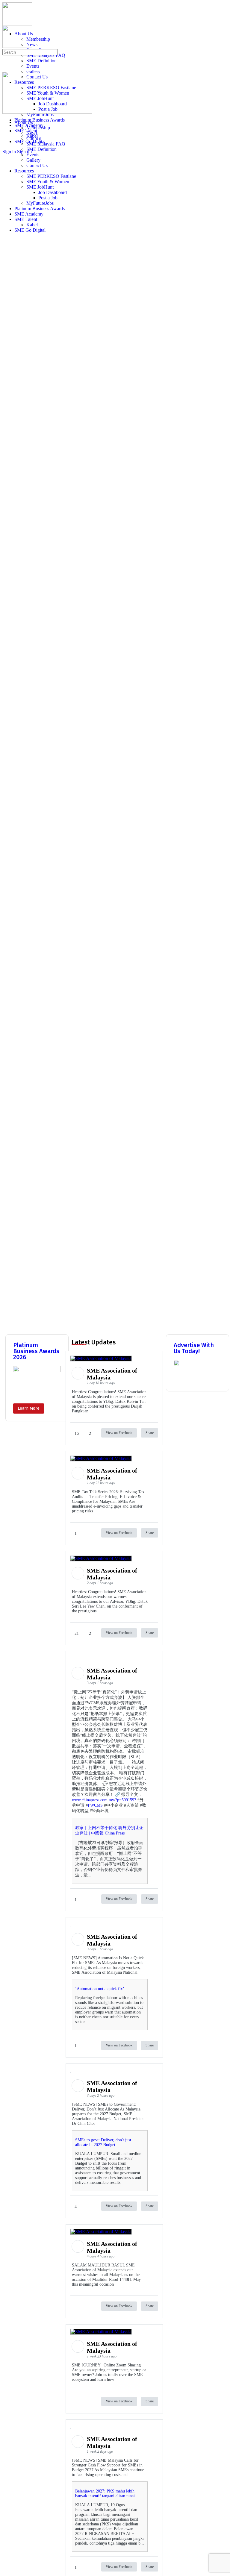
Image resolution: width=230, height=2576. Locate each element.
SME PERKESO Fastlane (51, 176)
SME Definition (41, 149)
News (32, 133)
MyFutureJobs (40, 203)
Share (150, 1433)
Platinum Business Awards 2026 (36, 1351)
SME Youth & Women (48, 182)
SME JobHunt (40, 187)
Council (34, 138)
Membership (38, 128)
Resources (24, 171)
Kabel (32, 225)
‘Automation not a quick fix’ (100, 1989)
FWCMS (95, 1805)
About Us (24, 122)
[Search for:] (30, 52)
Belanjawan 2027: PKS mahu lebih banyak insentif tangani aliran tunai (105, 2494)
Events (33, 155)
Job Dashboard (53, 192)
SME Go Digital (30, 230)
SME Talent (26, 219)
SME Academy (29, 214)
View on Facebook (119, 1433)
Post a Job (48, 198)
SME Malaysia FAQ (46, 144)
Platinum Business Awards (40, 209)
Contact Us (37, 165)
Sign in (9, 152)
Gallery (33, 160)
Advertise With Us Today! (194, 1348)
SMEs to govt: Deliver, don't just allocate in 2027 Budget (103, 2142)
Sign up (24, 152)
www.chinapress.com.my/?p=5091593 (104, 1800)
